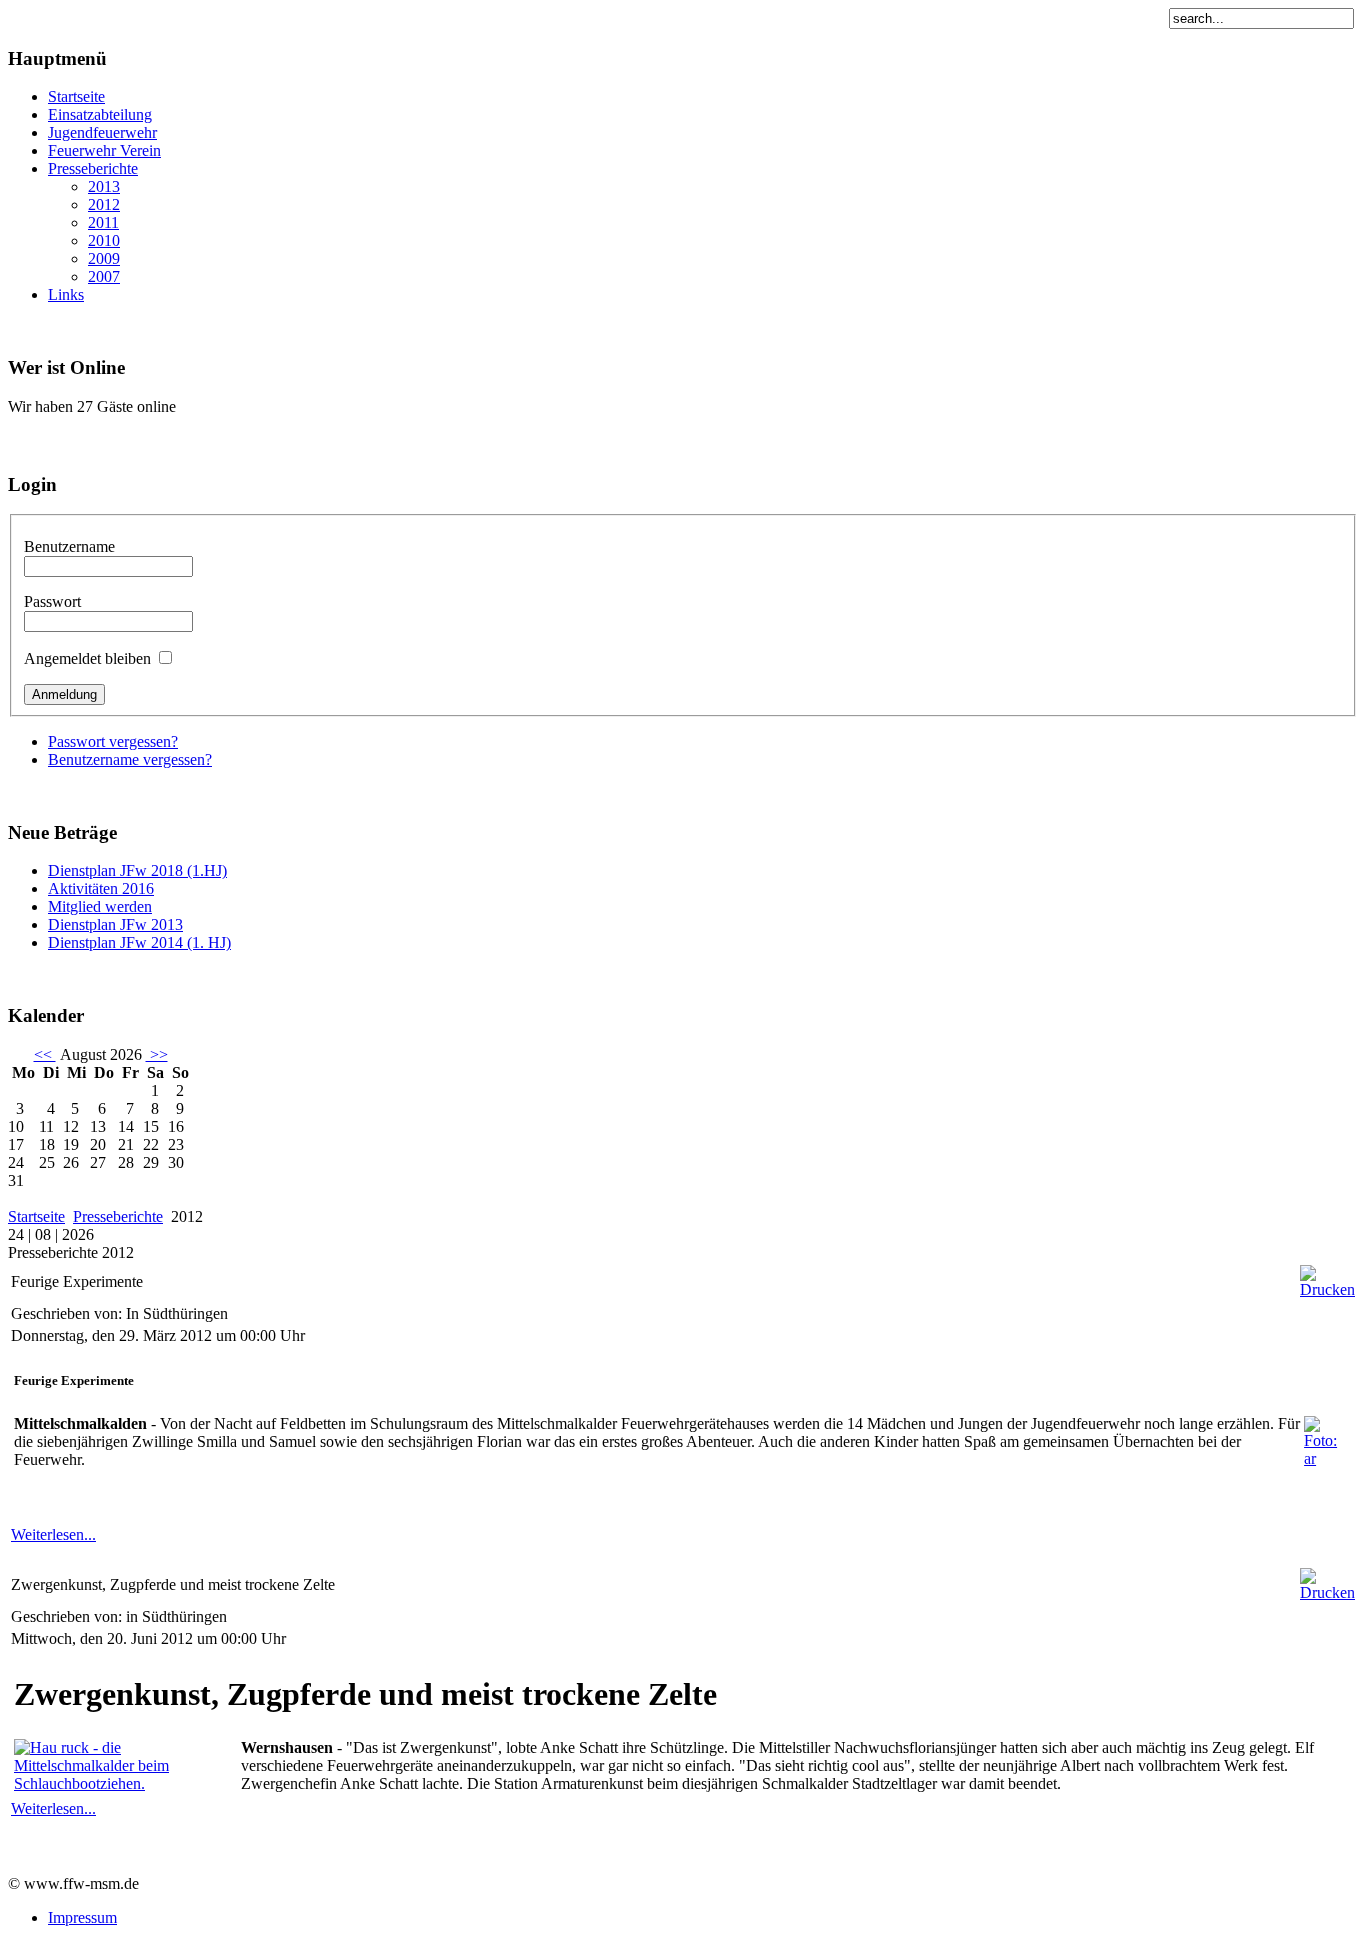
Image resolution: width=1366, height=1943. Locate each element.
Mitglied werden (100, 906)
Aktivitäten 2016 (101, 888)
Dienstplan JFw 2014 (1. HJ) (139, 942)
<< (45, 1054)
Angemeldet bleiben (87, 658)
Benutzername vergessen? (130, 759)
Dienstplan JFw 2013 (115, 924)
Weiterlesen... (53, 1534)
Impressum (82, 1917)
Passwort (52, 601)
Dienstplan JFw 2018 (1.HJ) (137, 870)
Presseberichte (118, 1216)
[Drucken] (1327, 1289)
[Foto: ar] (1328, 1458)
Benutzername (69, 546)
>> (157, 1054)
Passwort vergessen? (113, 741)
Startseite (36, 1216)
